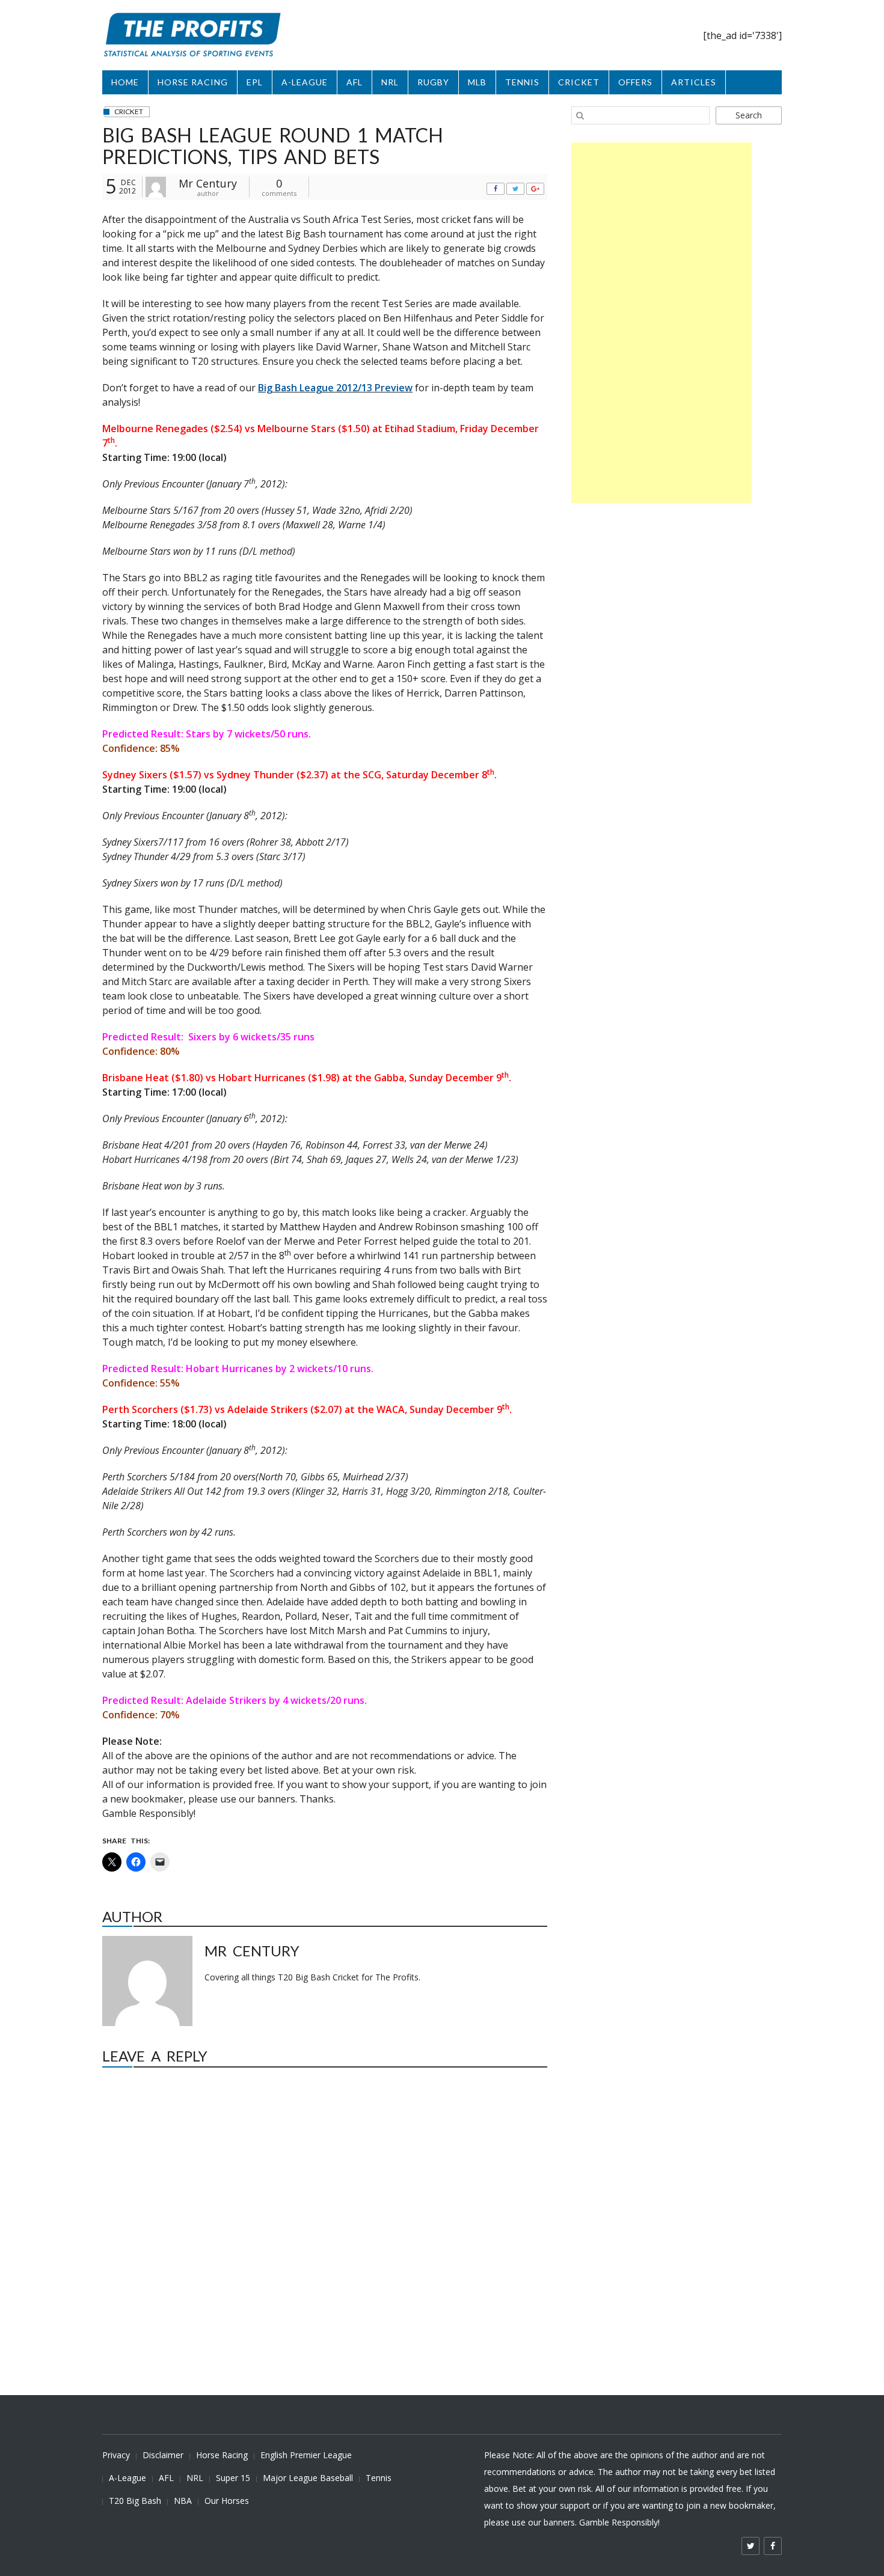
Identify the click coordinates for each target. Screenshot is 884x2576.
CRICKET (579, 82)
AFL (355, 82)
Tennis (379, 2478)
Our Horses (227, 2501)
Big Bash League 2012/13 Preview (335, 388)
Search (749, 115)
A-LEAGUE (305, 82)
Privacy (116, 2455)
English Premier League (306, 2455)
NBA (183, 2501)
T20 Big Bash (135, 2501)
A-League (127, 2478)
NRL (390, 82)
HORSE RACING (193, 82)
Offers (635, 82)
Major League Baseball (308, 2478)
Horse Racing (222, 2455)
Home (125, 82)
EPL (255, 82)
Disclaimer (163, 2455)
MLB (477, 82)
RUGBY (433, 82)
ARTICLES (694, 82)
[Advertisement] (661, 323)
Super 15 (233, 2478)
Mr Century (208, 183)
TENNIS (522, 82)
